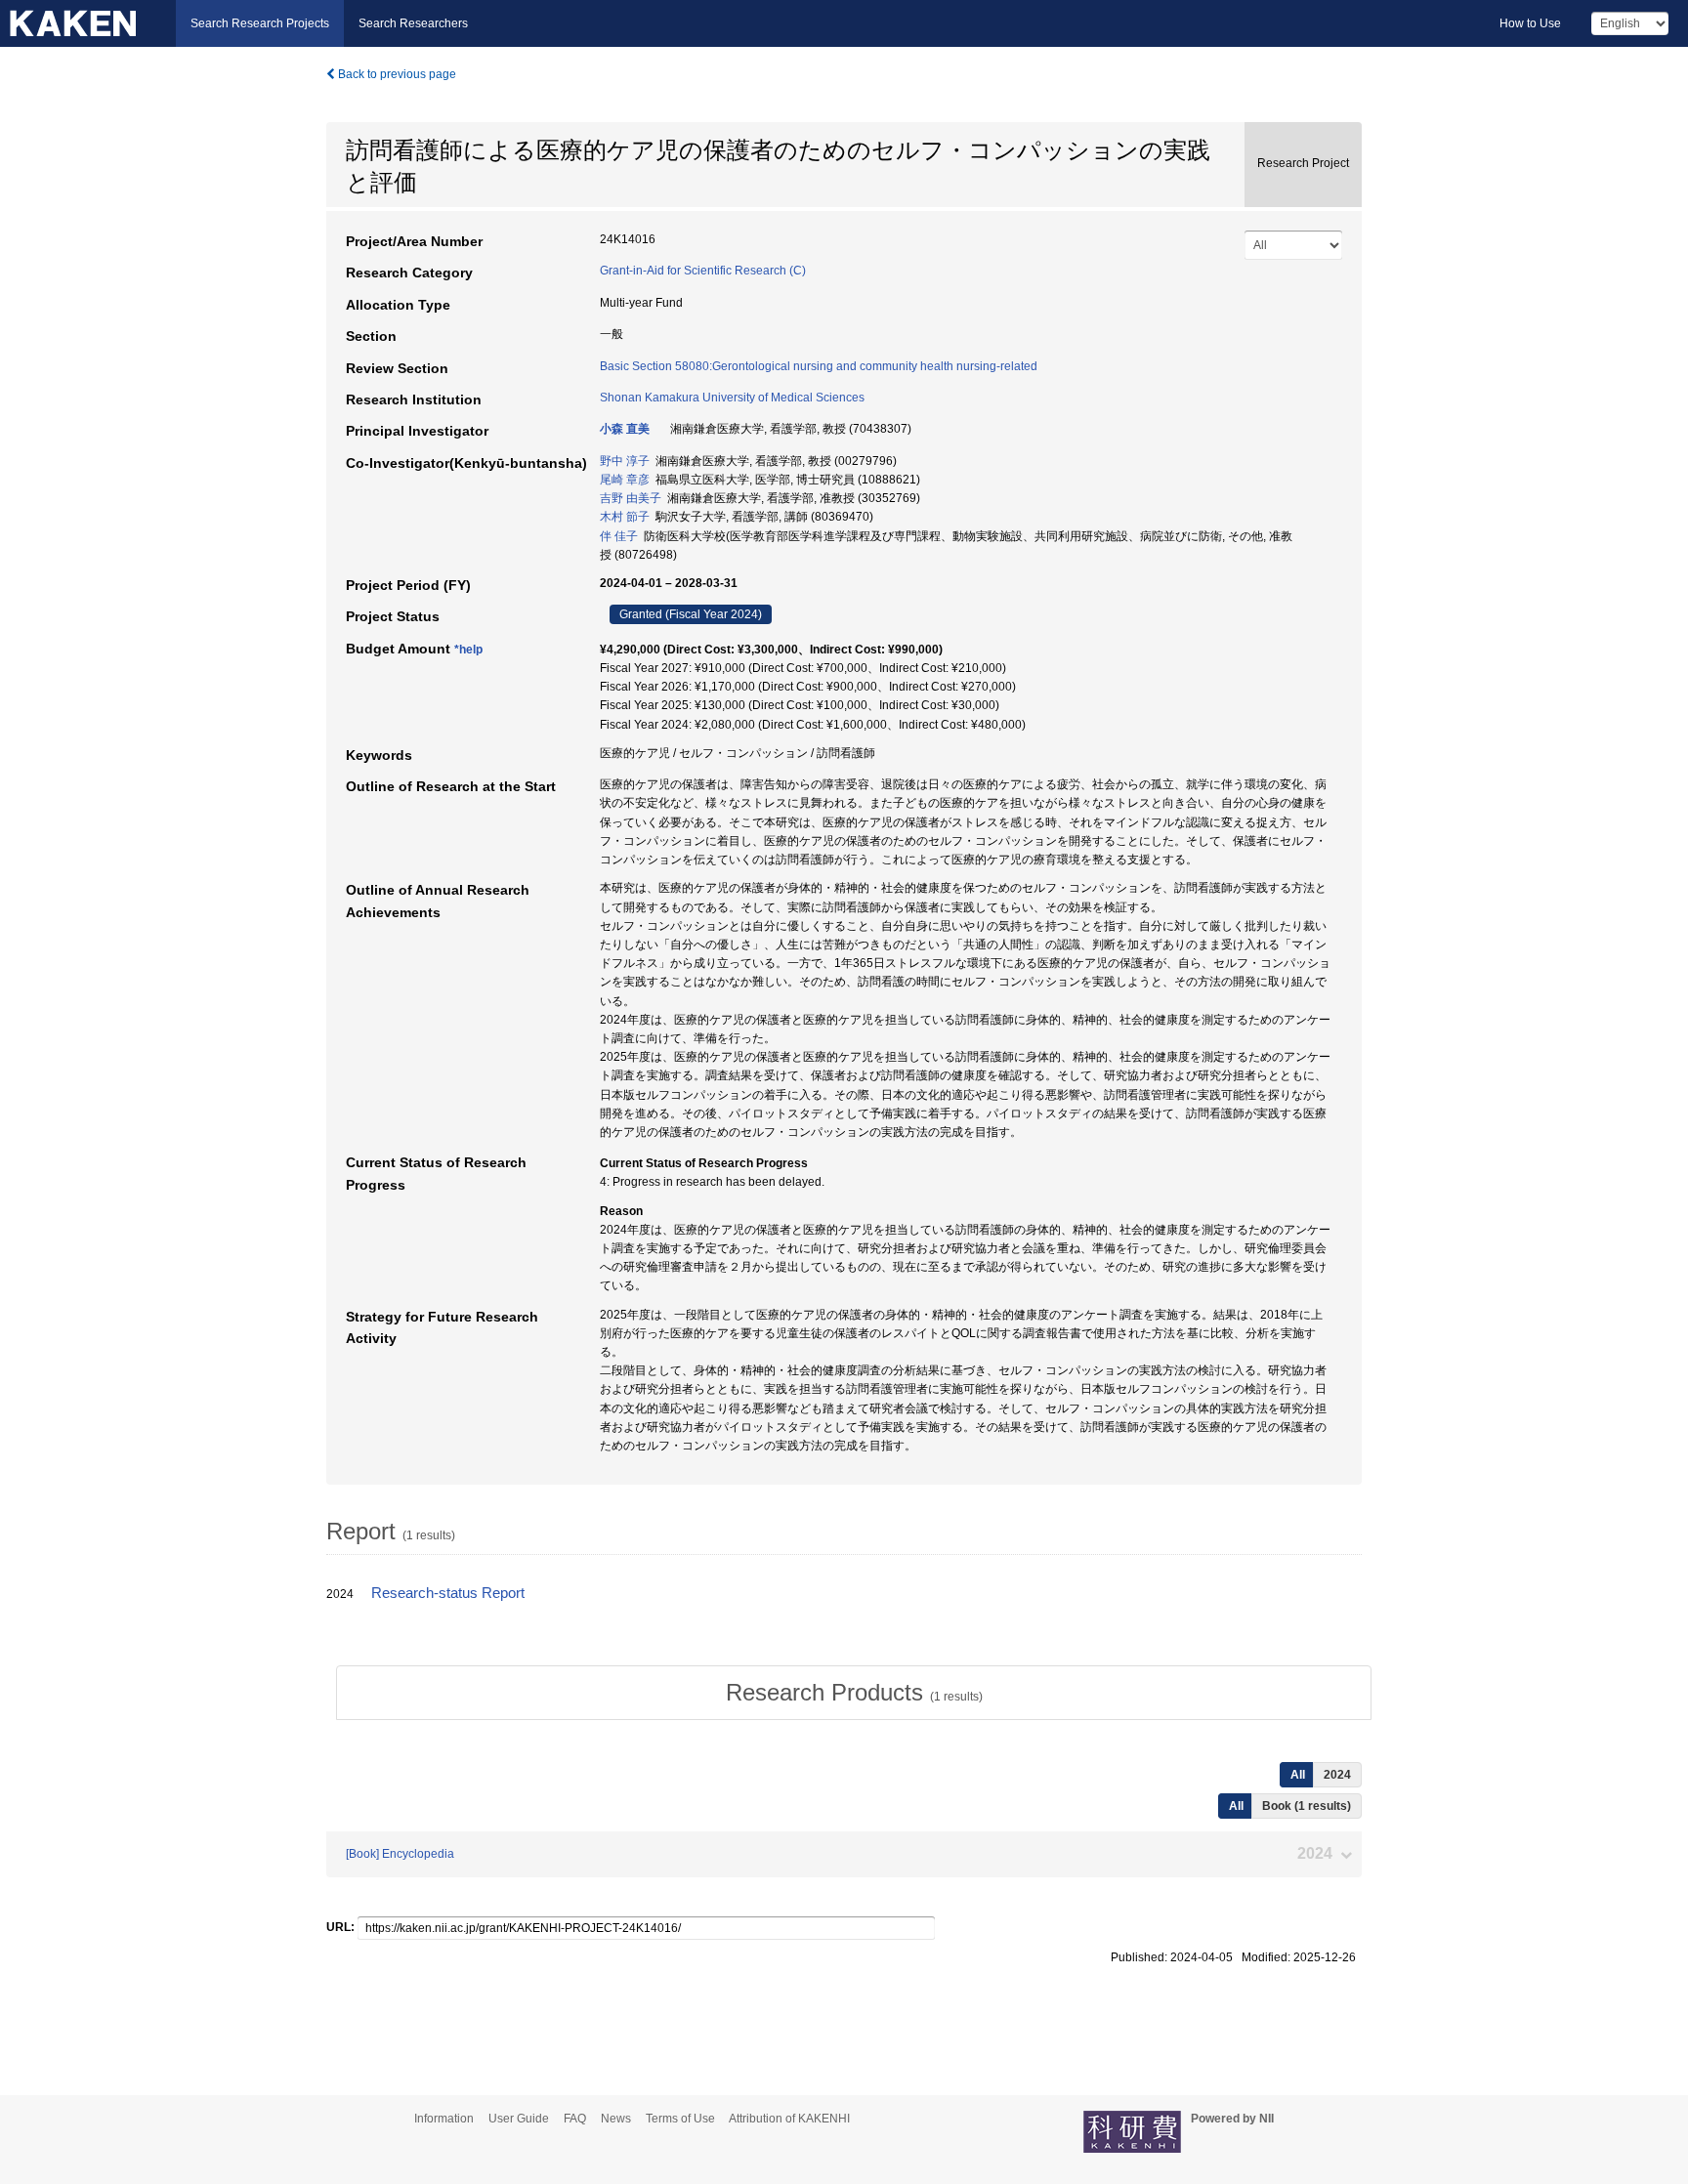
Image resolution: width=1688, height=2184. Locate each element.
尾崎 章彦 (625, 480)
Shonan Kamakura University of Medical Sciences (732, 398)
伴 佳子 (619, 536)
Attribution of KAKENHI (789, 2119)
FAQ (575, 2119)
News (616, 2119)
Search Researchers (413, 23)
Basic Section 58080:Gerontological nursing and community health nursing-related (819, 366)
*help (468, 650)
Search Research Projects (260, 23)
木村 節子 (625, 517)
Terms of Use (680, 2119)
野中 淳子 (625, 461)
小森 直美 (625, 429)
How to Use (1530, 23)
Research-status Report (448, 1593)
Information (444, 2119)
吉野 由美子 (631, 498)
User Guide (519, 2119)
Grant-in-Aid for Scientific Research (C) (703, 271)
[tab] (854, 1693)
